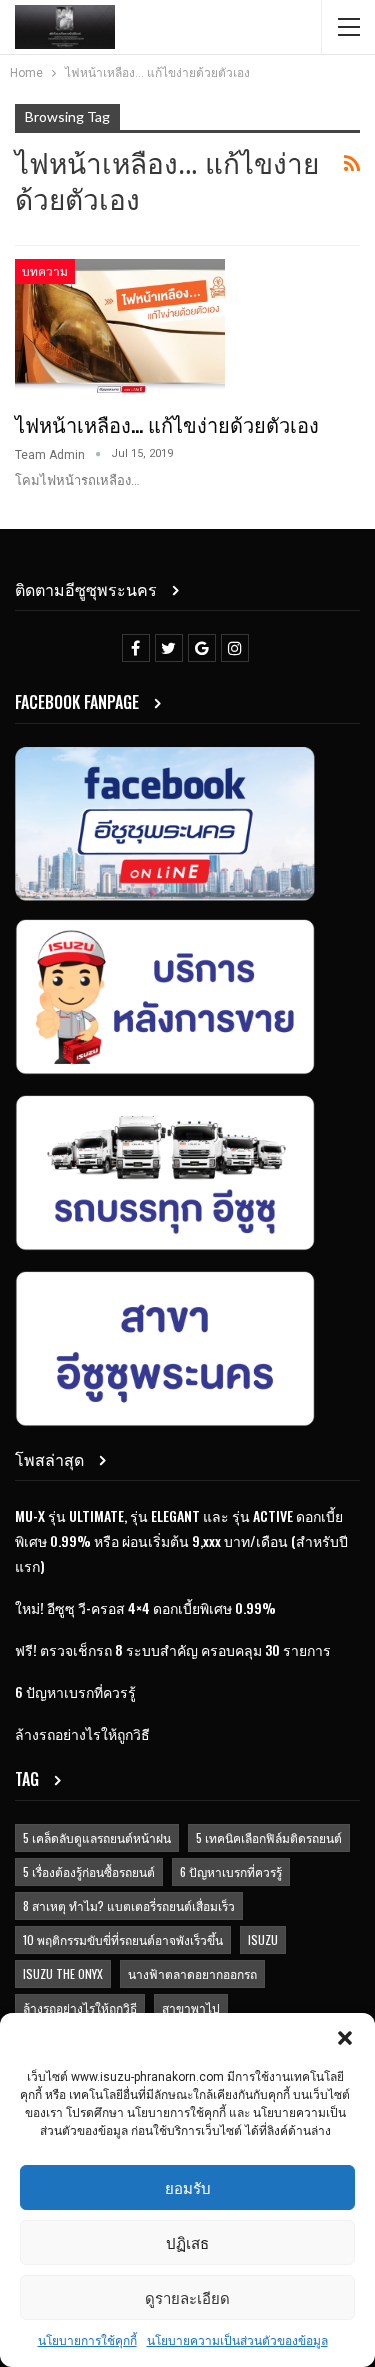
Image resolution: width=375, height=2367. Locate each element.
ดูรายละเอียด (187, 2297)
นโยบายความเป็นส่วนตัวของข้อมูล (237, 2341)
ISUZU (263, 1939)
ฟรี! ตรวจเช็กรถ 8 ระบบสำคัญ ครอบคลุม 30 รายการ (173, 1649)
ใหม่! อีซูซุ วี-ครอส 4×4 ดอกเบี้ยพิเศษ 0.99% (145, 1607)
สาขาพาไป (191, 2007)
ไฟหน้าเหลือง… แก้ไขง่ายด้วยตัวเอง (167, 424)
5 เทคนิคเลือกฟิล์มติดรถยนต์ (269, 1837)
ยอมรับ (188, 2187)
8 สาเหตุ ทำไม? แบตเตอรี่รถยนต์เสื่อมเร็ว (129, 1905)
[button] (345, 2038)
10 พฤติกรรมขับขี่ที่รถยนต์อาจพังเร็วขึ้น (123, 1939)
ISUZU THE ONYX (63, 1973)
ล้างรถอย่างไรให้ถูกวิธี (82, 1733)
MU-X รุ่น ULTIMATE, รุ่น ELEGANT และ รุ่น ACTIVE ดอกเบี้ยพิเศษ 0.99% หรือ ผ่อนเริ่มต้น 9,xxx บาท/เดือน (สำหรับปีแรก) (181, 1540)
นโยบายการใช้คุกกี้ (87, 2341)
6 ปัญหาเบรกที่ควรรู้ (75, 1691)
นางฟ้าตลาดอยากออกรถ (192, 1973)
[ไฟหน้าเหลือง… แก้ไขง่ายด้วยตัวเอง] (120, 326)
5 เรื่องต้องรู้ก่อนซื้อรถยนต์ (89, 1871)
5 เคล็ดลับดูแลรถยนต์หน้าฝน (97, 1837)
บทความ (45, 270)
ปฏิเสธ (187, 2242)
